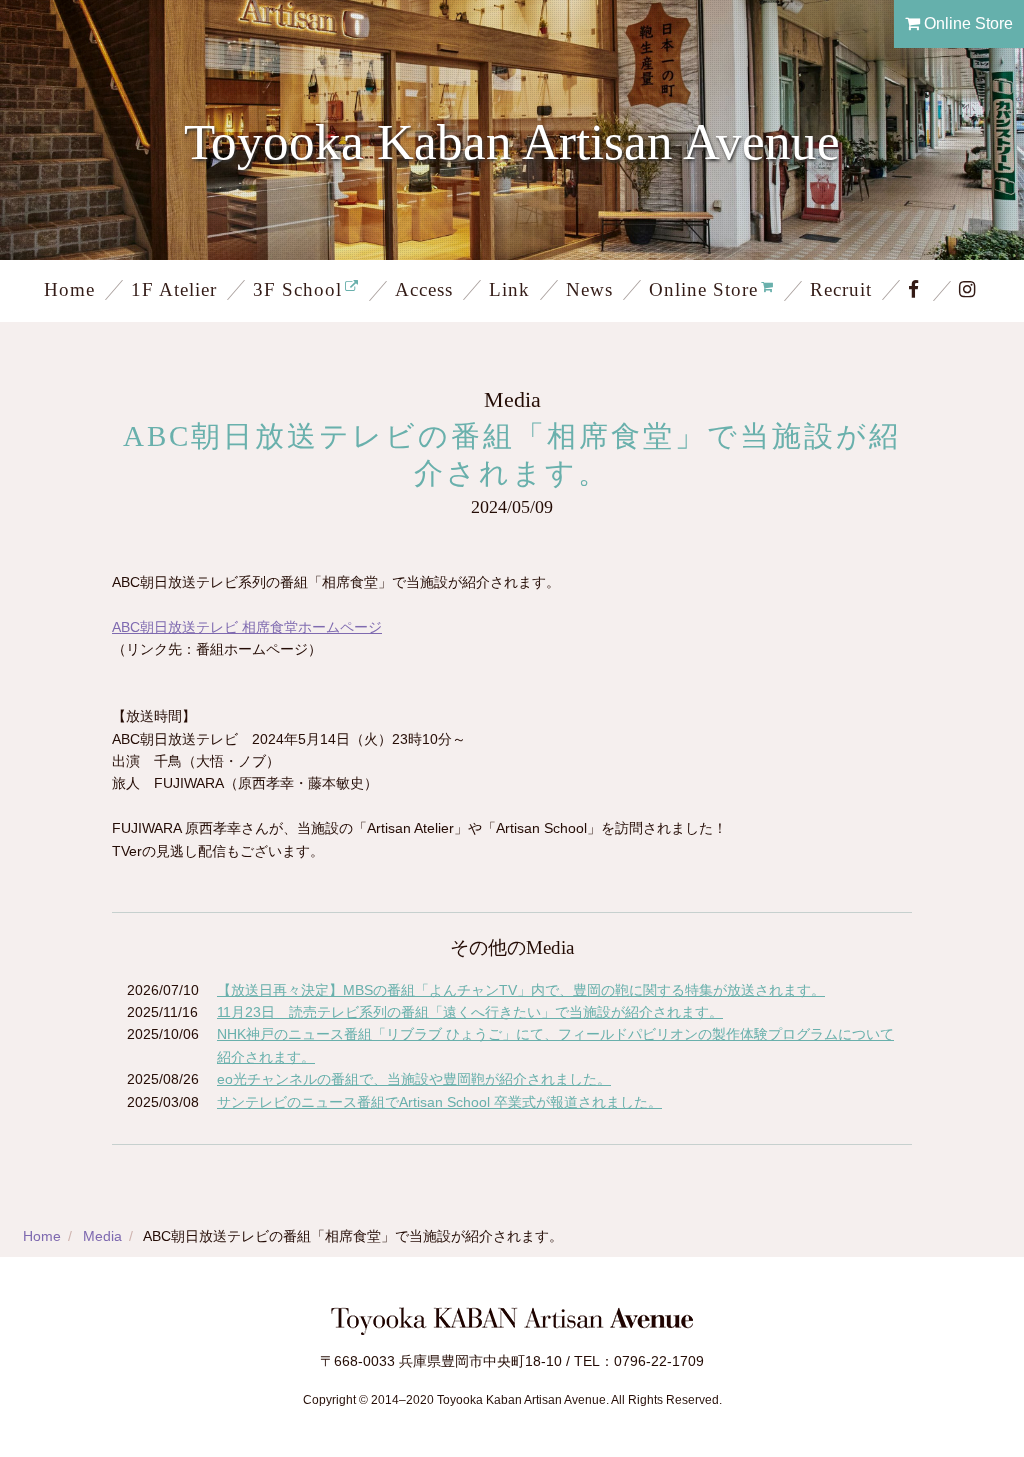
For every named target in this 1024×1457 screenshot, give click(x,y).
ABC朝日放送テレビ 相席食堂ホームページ (247, 627)
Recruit (841, 289)
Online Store (966, 23)
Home (69, 289)
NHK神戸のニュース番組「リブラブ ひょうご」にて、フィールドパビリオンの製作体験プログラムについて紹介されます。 (555, 1045)
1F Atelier (174, 289)
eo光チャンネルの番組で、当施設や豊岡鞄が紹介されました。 (414, 1079)
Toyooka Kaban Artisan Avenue (512, 141)
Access (424, 289)
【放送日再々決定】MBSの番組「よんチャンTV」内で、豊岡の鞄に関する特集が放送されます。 (521, 990)
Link (509, 289)
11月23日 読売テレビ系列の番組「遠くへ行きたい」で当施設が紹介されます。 (470, 1012)
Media (102, 1236)
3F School (297, 289)
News (589, 289)
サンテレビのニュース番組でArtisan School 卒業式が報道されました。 (439, 1102)
